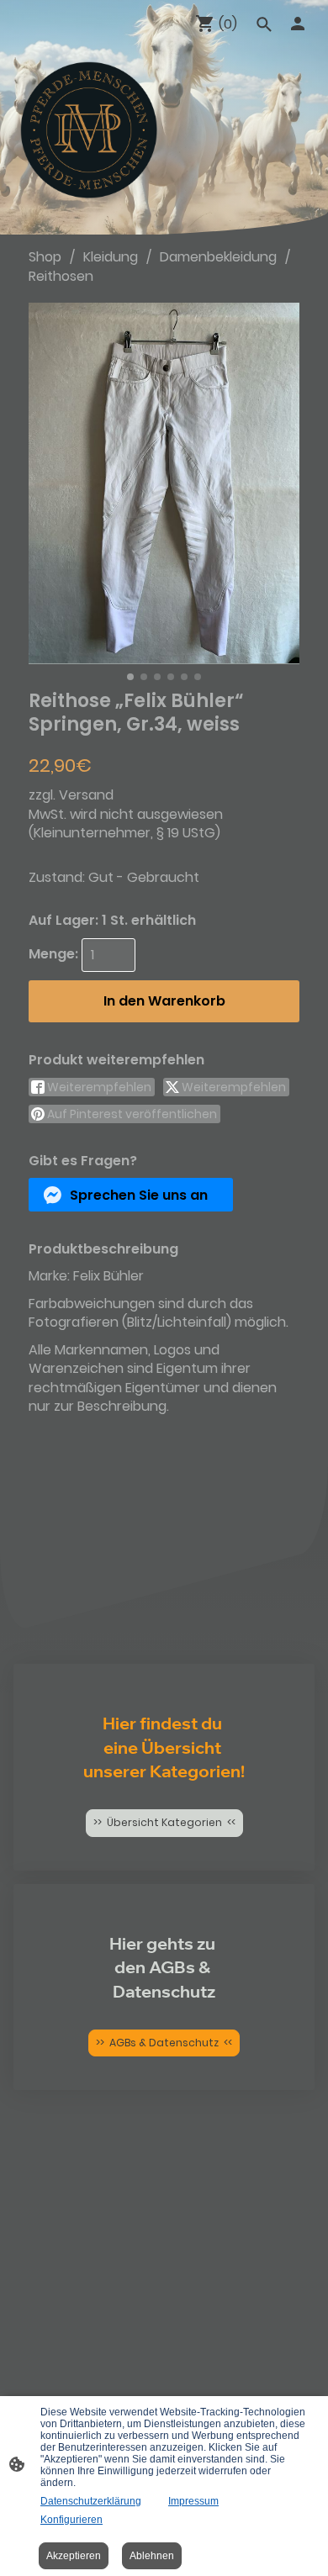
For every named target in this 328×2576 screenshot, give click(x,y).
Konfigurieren (71, 2520)
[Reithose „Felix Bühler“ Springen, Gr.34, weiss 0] (164, 483)
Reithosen (61, 276)
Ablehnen (152, 2556)
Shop (45, 257)
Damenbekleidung (218, 257)
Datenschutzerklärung (91, 2501)
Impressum (193, 2501)
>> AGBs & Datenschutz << (164, 2043)
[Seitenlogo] (89, 130)
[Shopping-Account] (298, 24)
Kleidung (111, 257)
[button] (131, 1195)
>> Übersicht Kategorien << (164, 1822)
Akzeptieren (74, 2556)
